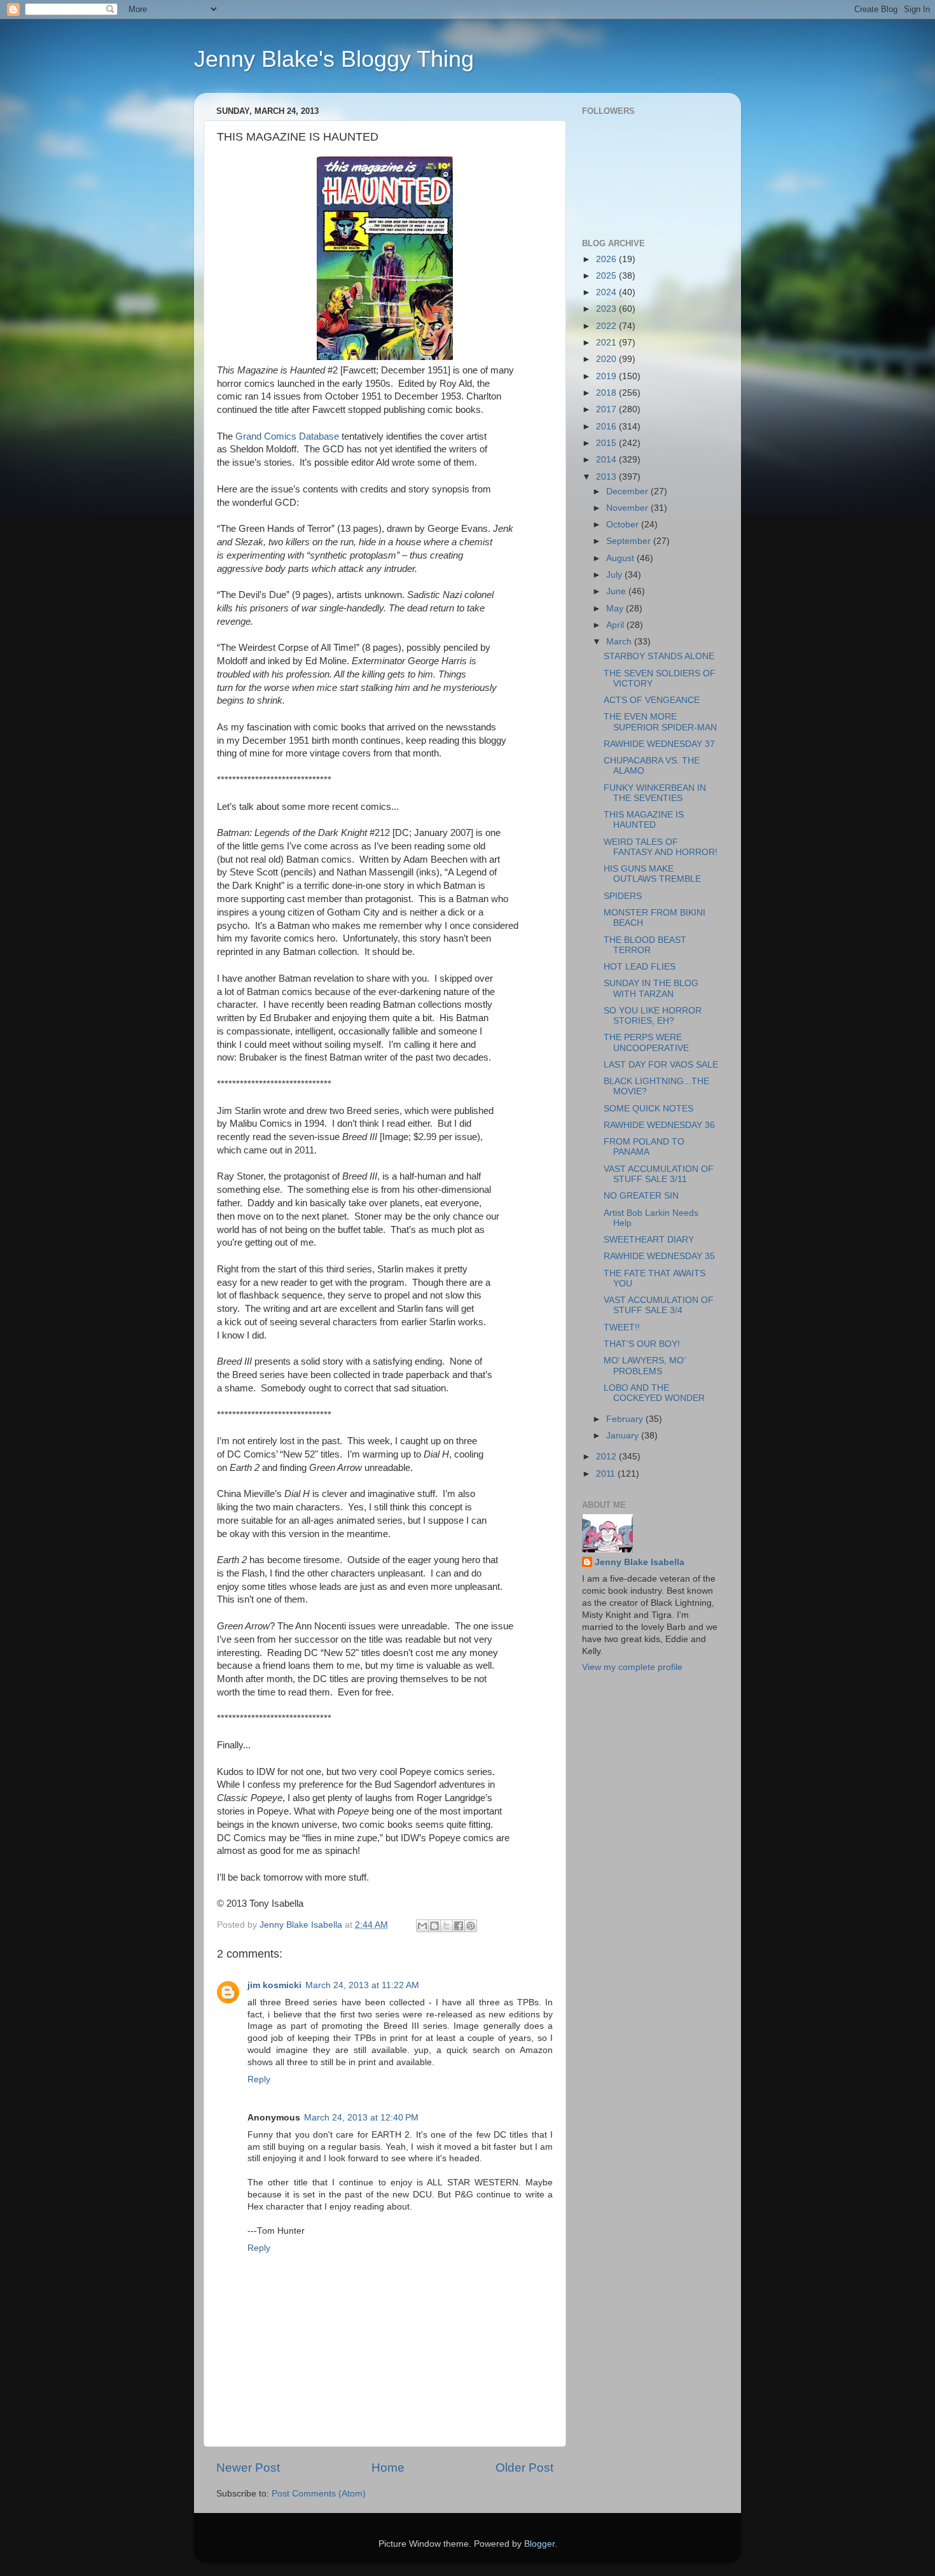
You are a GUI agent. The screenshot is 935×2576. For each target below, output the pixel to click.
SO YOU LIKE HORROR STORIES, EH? (653, 1016)
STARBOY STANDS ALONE (659, 656)
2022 (607, 326)
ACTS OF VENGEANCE (652, 700)
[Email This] (422, 1926)
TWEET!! (622, 1327)
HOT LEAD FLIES (640, 967)
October (624, 525)
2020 (607, 359)
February (626, 1419)
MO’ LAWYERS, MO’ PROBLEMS (644, 1366)
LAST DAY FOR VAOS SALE (661, 1065)
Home (388, 2468)
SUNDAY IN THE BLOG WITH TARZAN (651, 988)
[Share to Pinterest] (471, 1926)
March (620, 642)
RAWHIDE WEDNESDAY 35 (659, 1256)
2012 (607, 1457)
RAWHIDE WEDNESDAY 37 (659, 744)
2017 (607, 409)
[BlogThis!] (434, 1926)
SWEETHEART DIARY (649, 1240)
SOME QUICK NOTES (648, 1109)
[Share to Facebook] (459, 1926)
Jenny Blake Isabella (640, 1562)
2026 (607, 259)
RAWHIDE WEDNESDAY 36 (659, 1125)
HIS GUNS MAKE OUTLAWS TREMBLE (652, 874)
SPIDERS (623, 896)
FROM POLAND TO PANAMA (644, 1147)
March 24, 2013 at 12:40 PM (361, 2118)
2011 (607, 1474)
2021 (607, 343)
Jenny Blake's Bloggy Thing (334, 59)
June (617, 591)
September (630, 541)
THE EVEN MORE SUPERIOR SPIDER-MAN (660, 722)
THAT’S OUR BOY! (642, 1344)
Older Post (524, 2468)
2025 (607, 276)
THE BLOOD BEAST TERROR (645, 945)
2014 (607, 460)
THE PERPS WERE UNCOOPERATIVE (646, 1042)
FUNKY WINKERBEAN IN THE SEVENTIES (655, 793)
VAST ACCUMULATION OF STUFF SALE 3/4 (659, 1305)
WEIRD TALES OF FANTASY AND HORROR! (661, 847)
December (628, 491)
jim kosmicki (274, 1985)
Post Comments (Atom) (319, 2494)
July (615, 575)
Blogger (539, 2544)
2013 (607, 477)
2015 (607, 443)
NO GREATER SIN (641, 1196)
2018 (607, 393)
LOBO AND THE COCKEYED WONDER (654, 1393)
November (628, 508)
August (621, 558)
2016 (607, 427)
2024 (607, 292)
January (624, 1436)
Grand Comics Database (287, 436)
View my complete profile (632, 1667)
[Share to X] (447, 1926)
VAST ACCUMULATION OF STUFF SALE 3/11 (659, 1174)
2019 (607, 376)
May (616, 609)
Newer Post (248, 2468)
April (616, 625)
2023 (607, 309)
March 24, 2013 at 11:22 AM (362, 1985)
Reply (259, 2079)
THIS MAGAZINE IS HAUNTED (644, 820)
